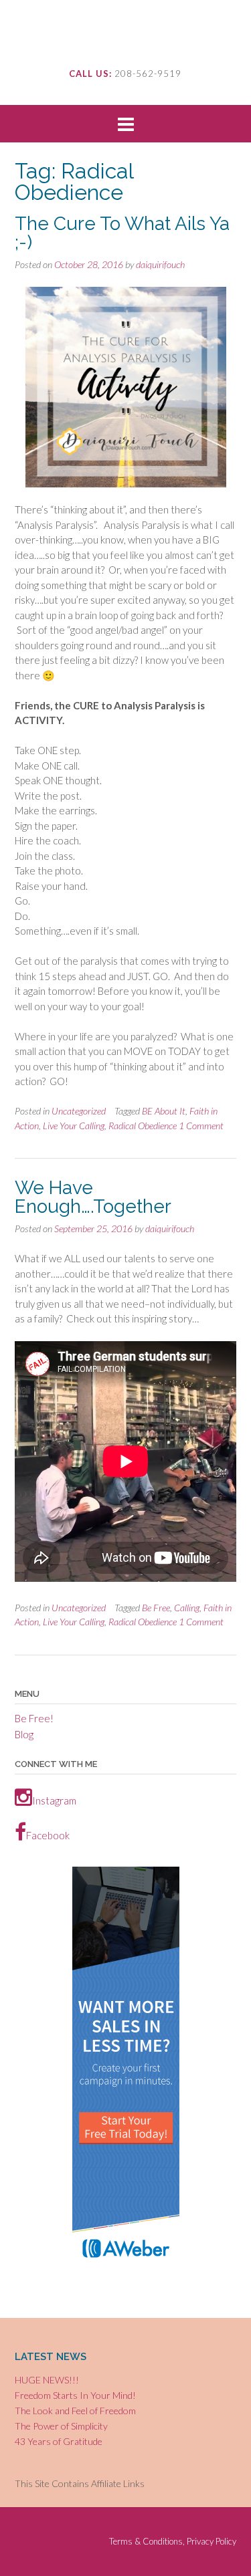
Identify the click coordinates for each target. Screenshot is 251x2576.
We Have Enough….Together (93, 1197)
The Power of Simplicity (61, 2426)
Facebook (48, 1835)
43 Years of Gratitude (59, 2441)
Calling (187, 1608)
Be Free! (34, 1718)
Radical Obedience (143, 1126)
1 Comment (201, 1126)
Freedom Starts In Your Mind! (75, 2395)
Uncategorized (79, 1111)
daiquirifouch (160, 264)
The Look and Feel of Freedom (75, 2411)
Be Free (156, 1608)
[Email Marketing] (126, 2264)
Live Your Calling (74, 1126)
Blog (24, 1734)
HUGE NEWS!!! (47, 2380)
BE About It (164, 1111)
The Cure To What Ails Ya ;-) (122, 233)
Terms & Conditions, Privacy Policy (173, 2542)
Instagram (54, 1800)
